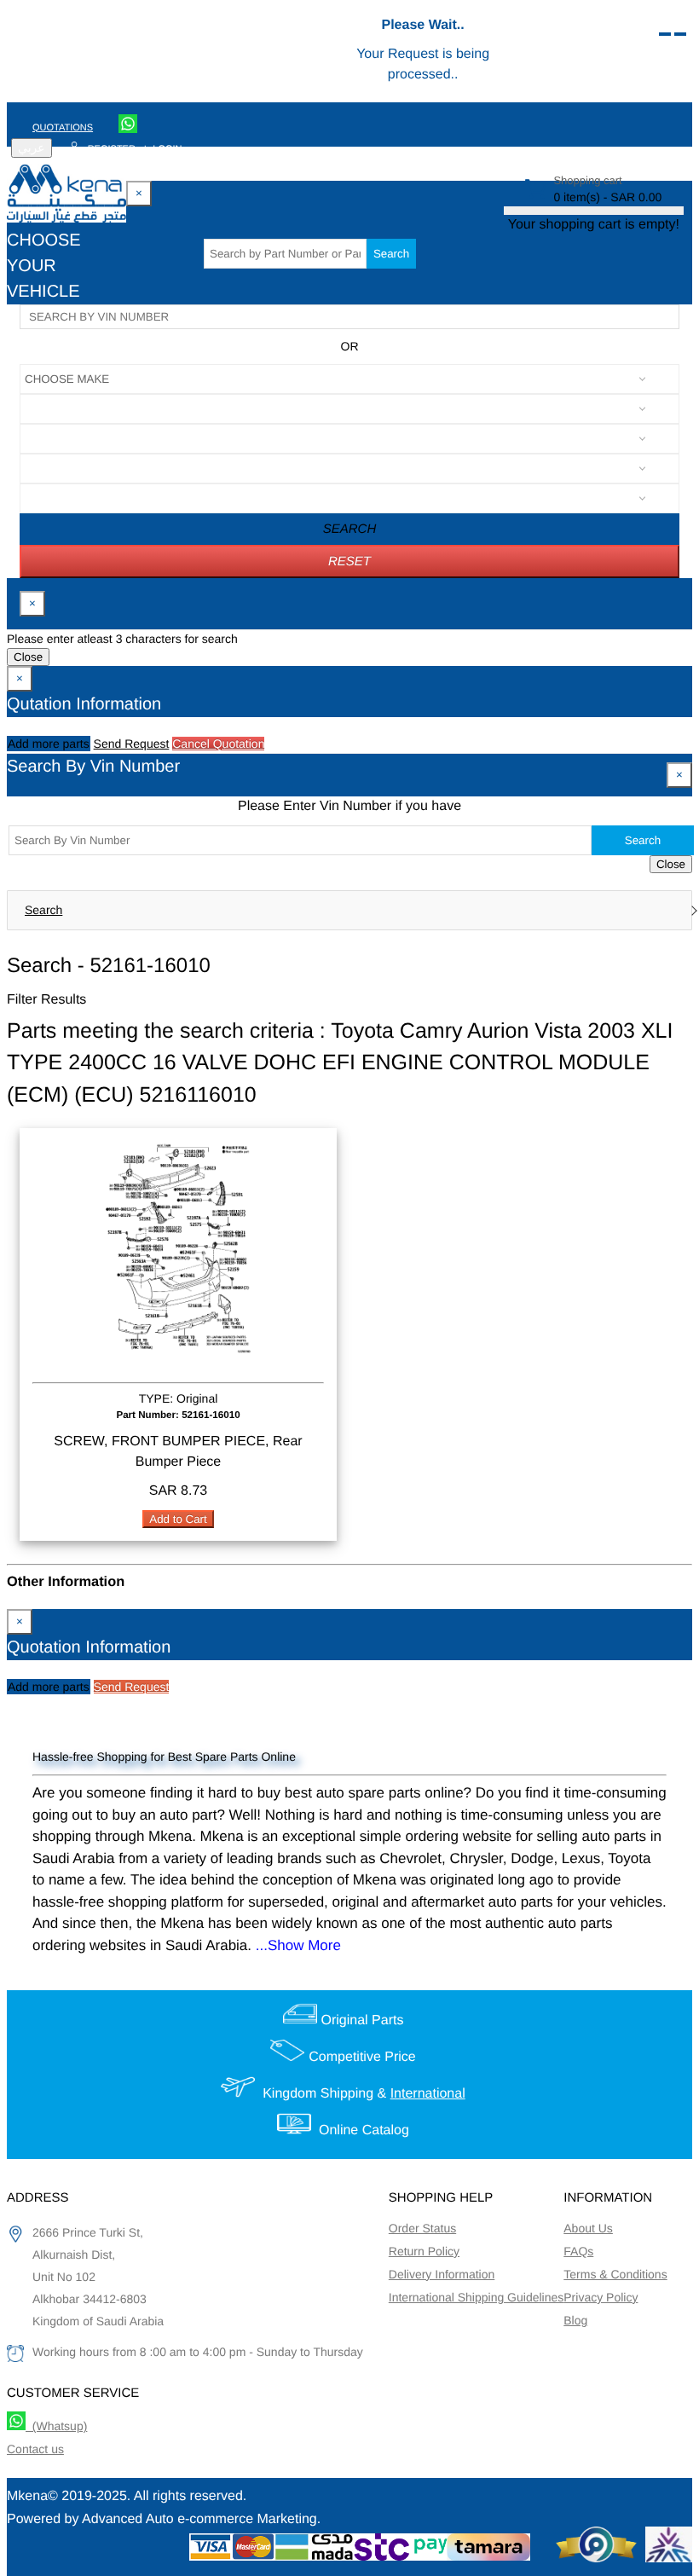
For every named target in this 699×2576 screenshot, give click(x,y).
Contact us (35, 2449)
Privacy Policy (601, 2297)
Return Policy (424, 2251)
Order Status (422, 2228)
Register (112, 149)
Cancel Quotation (218, 744)
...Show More (298, 1945)
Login (167, 149)
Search (391, 254)
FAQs (578, 2251)
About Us (588, 2228)
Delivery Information (442, 2274)
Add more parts (49, 744)
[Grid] (680, 34)
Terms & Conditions (615, 2274)
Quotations (63, 128)
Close (28, 657)
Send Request (132, 744)
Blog (575, 2320)
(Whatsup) (56, 2426)
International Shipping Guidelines (476, 2297)
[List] (665, 34)
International (428, 2094)
